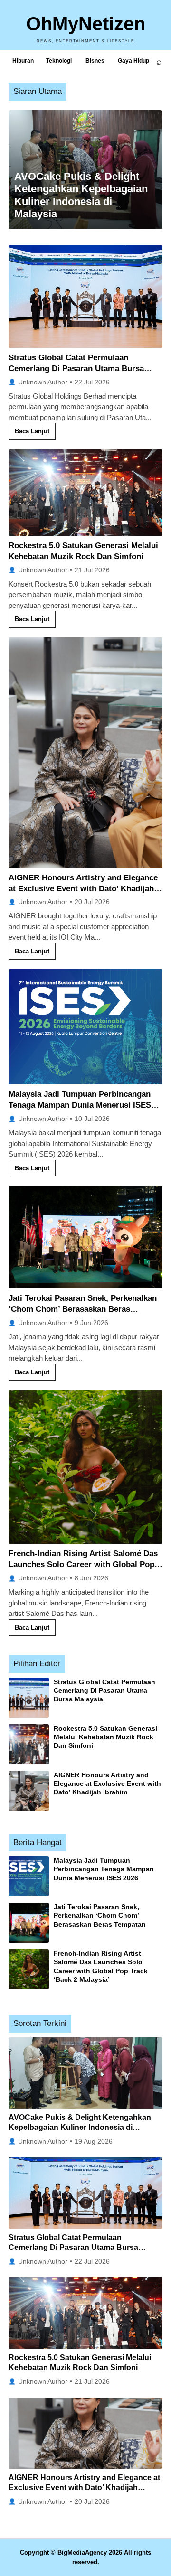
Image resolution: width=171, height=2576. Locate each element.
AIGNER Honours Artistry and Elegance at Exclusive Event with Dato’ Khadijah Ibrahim (83, 889)
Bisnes (95, 61)
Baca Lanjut (32, 431)
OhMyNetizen (86, 24)
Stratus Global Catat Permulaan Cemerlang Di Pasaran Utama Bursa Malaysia (76, 369)
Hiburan (23, 61)
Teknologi (59, 61)
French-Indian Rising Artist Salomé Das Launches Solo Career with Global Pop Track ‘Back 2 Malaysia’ (83, 1564)
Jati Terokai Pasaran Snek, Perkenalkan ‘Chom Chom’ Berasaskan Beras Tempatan (83, 1309)
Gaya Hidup (133, 61)
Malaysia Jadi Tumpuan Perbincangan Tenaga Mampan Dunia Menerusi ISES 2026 (80, 1105)
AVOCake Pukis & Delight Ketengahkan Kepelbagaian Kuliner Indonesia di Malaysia (80, 2128)
